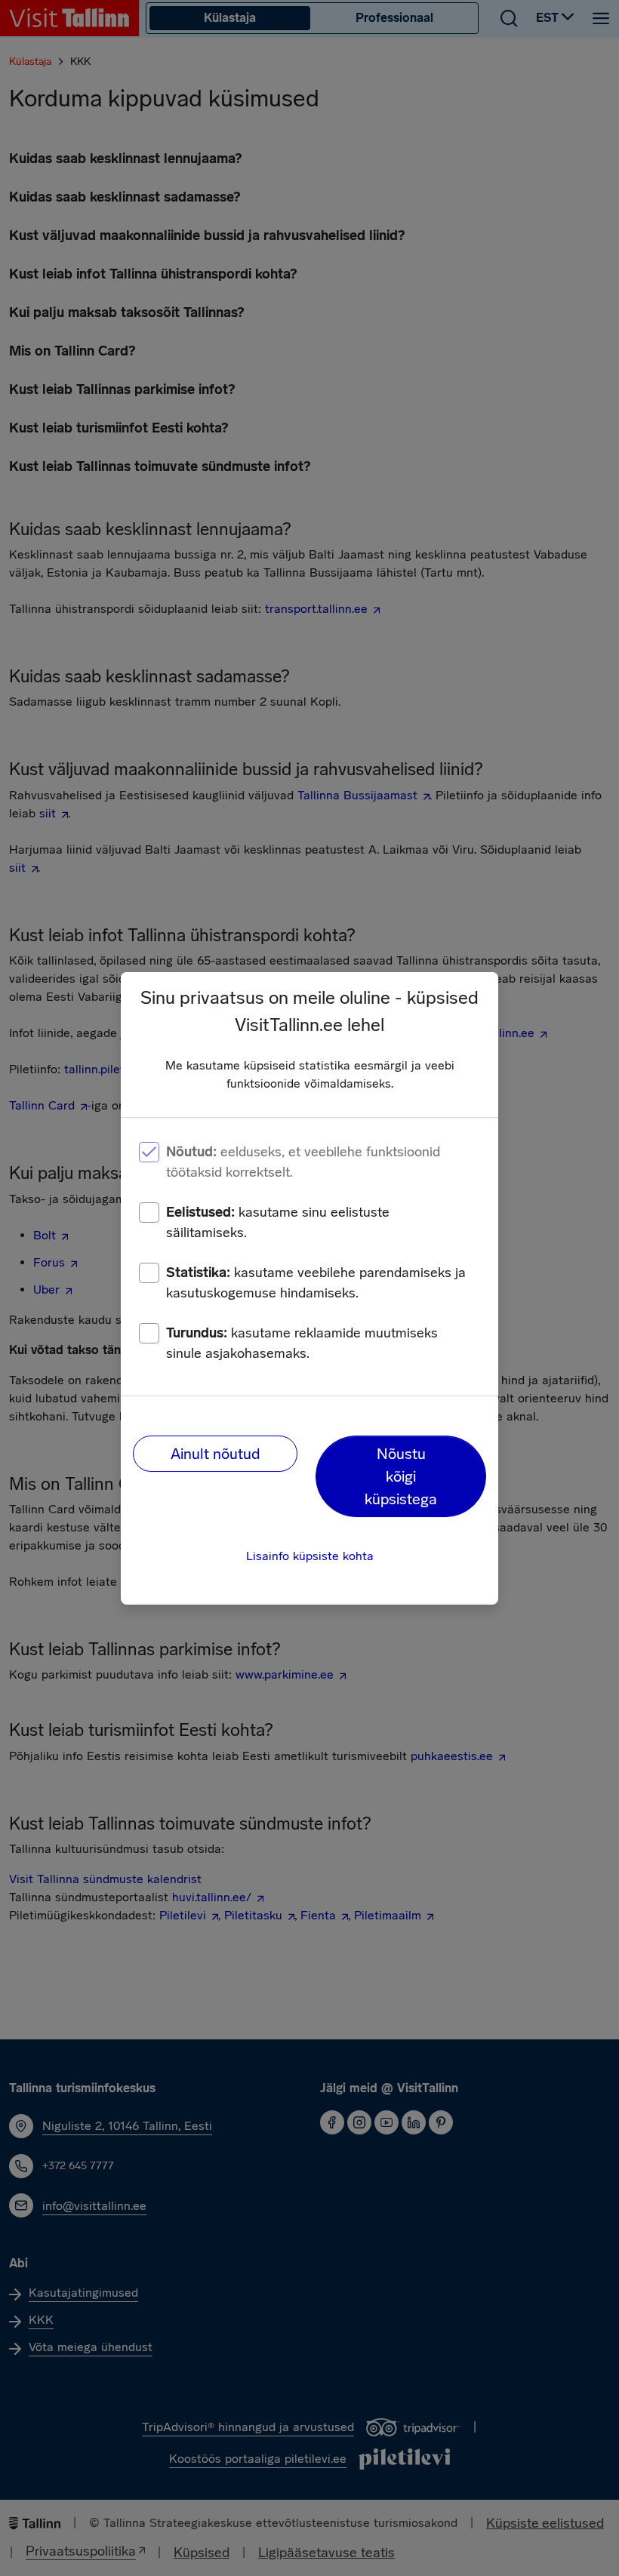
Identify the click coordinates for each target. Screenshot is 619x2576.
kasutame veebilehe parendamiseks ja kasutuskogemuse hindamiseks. (316, 1283)
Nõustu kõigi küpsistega (401, 1476)
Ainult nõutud (215, 1454)
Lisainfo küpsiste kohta (310, 1556)
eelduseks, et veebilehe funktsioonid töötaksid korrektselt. (303, 1162)
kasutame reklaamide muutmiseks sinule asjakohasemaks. (302, 1343)
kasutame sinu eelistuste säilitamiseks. (278, 1222)
